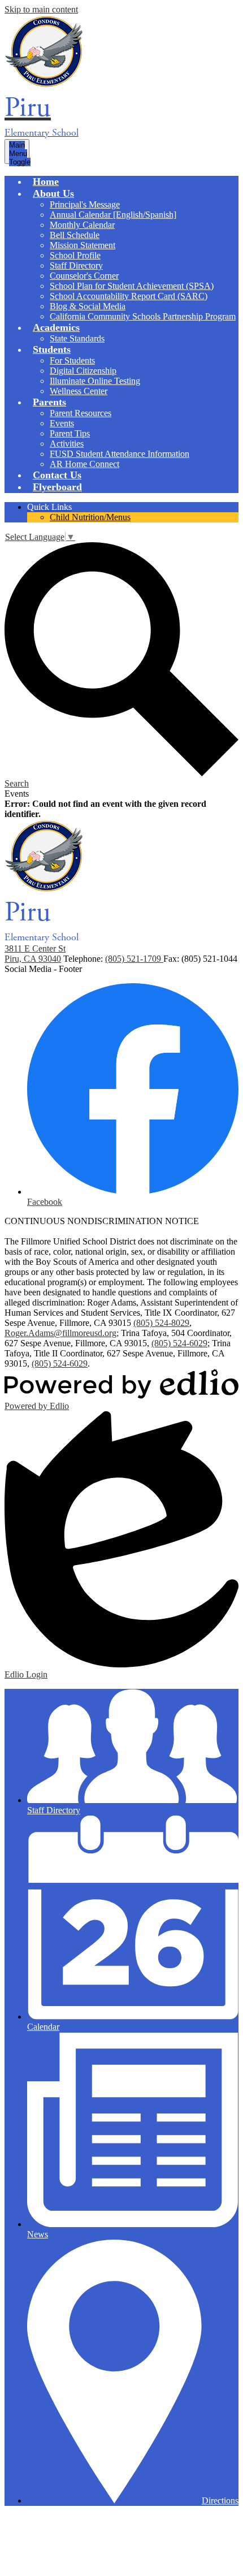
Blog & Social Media (88, 306)
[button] (53, 193)
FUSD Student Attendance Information (120, 454)
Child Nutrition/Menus (90, 517)
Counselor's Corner (84, 276)
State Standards (77, 338)
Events (62, 423)
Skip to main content (41, 9)
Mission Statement (83, 245)
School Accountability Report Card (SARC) (129, 296)
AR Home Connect (84, 464)
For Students (72, 360)
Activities (67, 444)
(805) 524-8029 (161, 1323)
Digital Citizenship (83, 371)
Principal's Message (85, 204)
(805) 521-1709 (134, 959)
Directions (220, 2501)
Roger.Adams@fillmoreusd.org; (62, 1333)
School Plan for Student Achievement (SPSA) (132, 286)
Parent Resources (81, 413)
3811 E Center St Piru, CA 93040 (35, 954)
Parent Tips (70, 433)
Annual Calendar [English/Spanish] (113, 215)
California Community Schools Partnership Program (143, 316)
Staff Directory (76, 265)
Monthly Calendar (82, 225)
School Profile (75, 255)
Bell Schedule (75, 235)
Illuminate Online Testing (95, 381)
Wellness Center (79, 391)
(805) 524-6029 (179, 1343)
